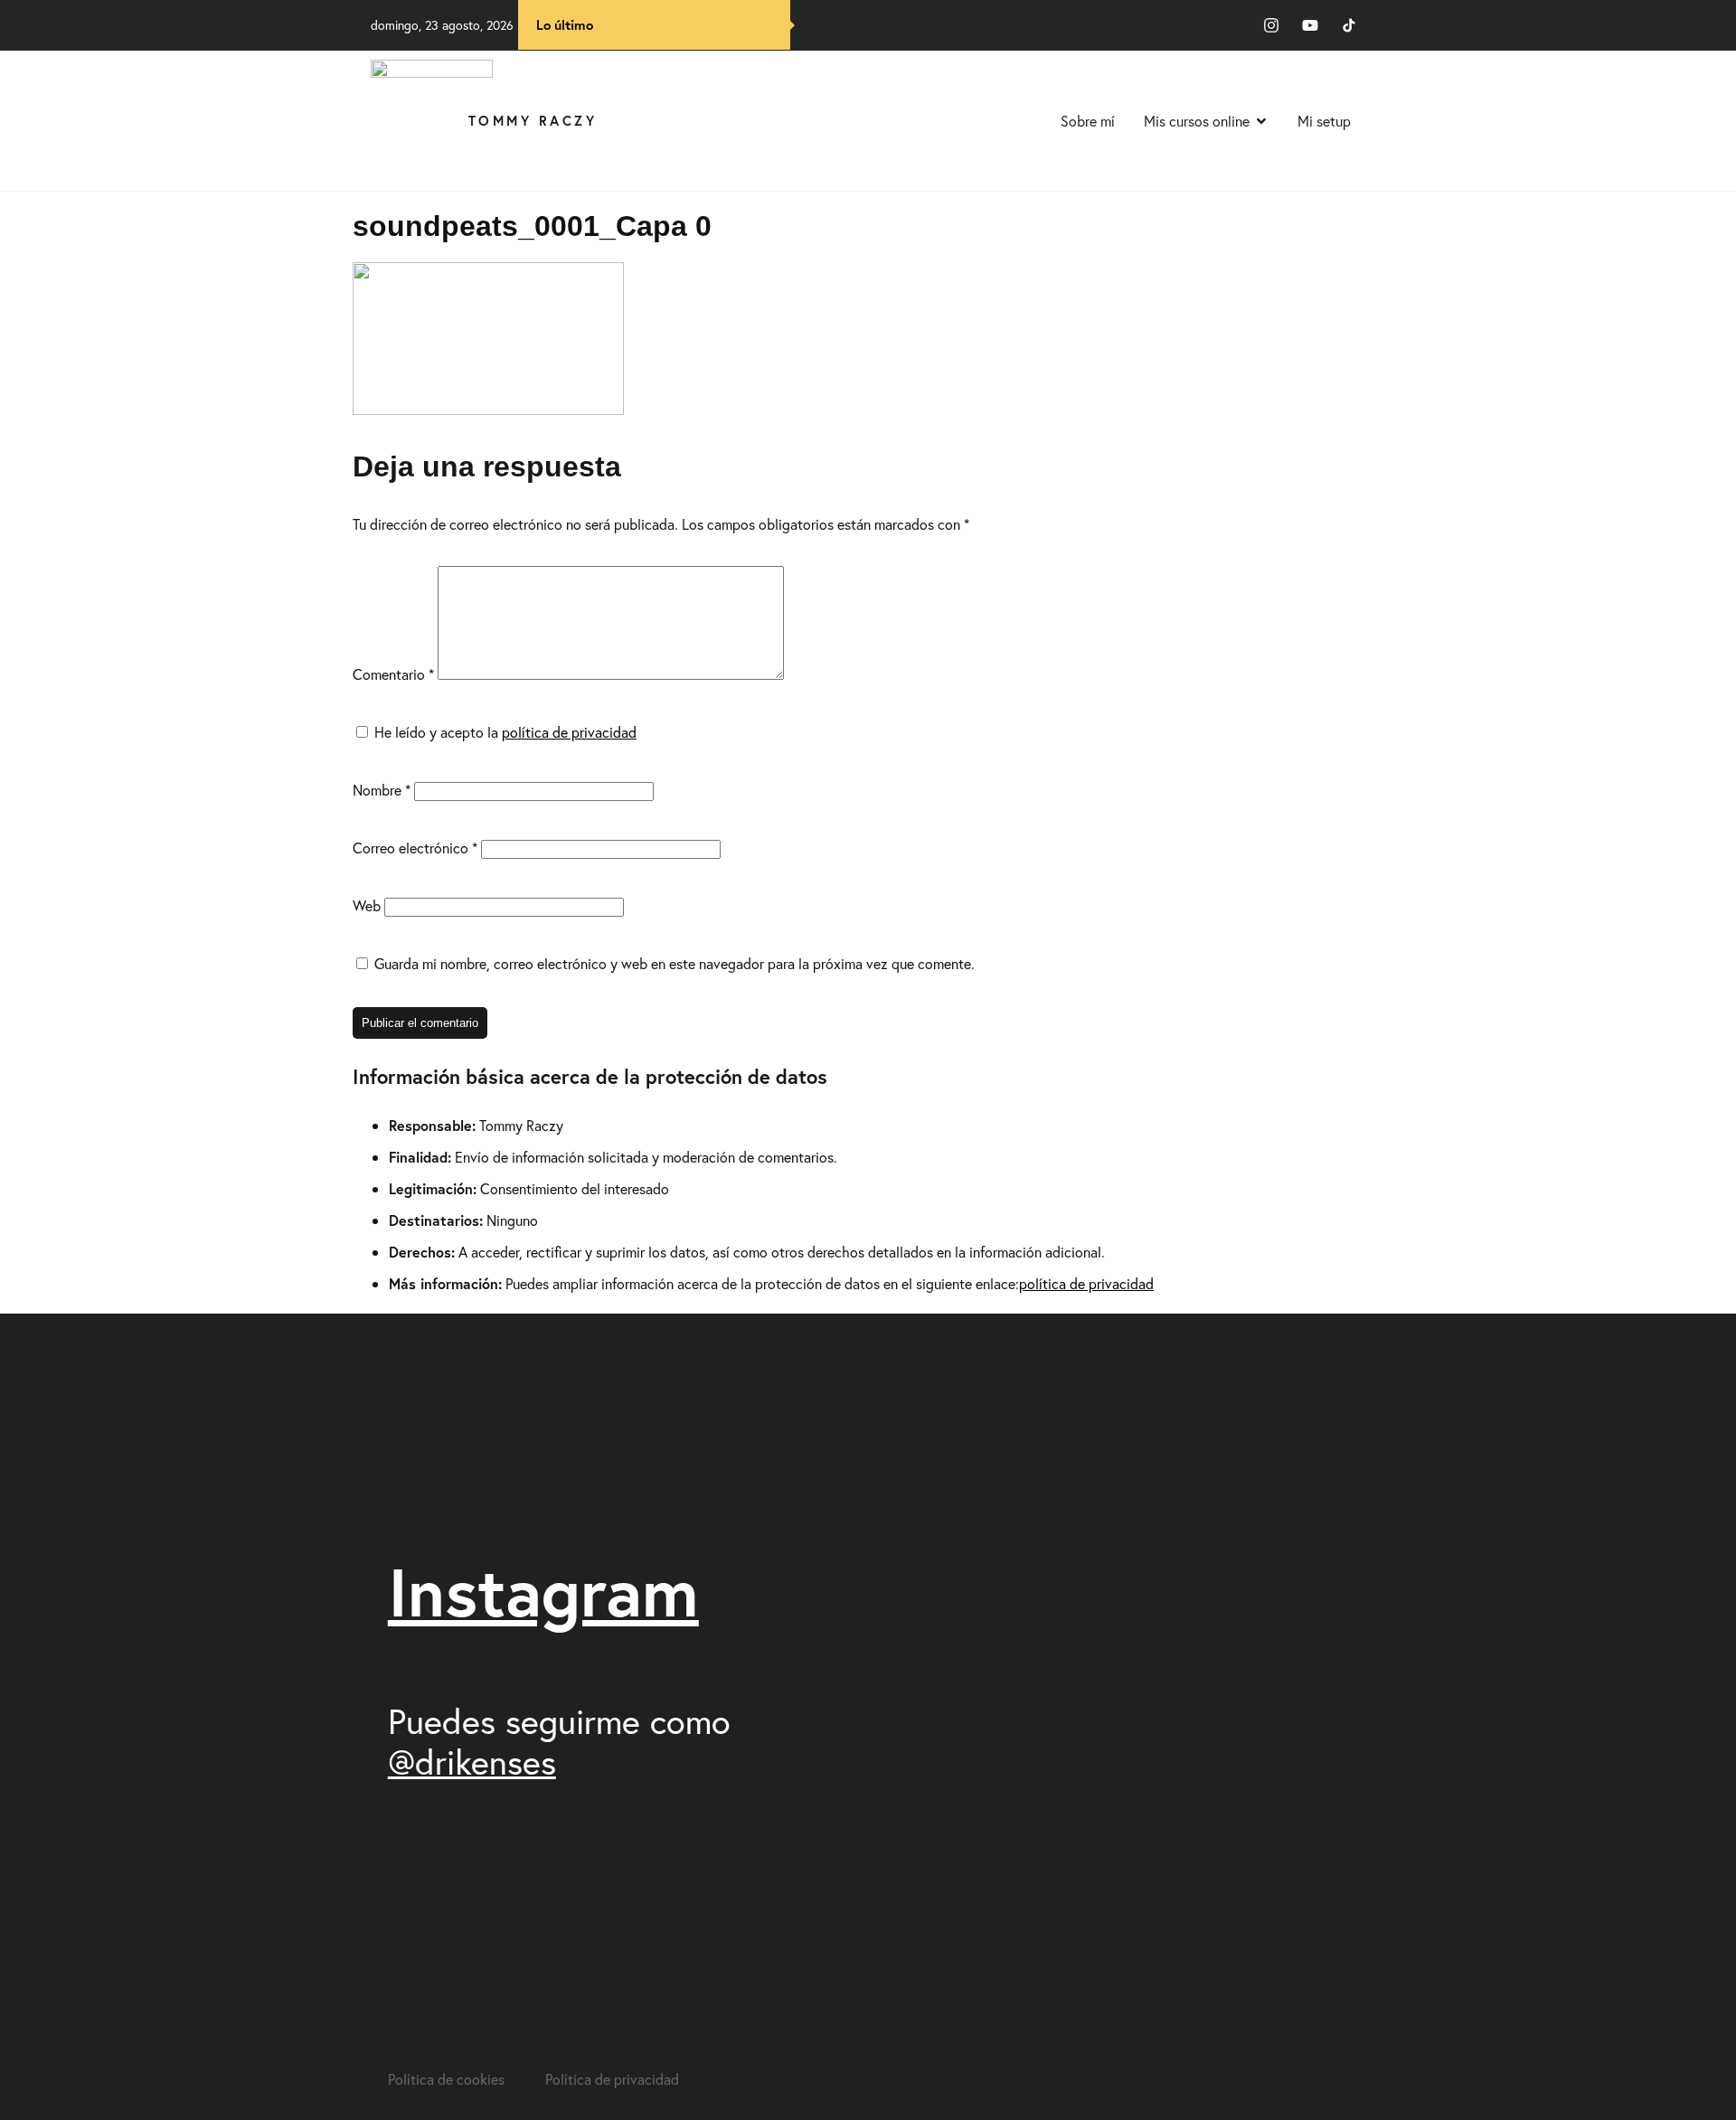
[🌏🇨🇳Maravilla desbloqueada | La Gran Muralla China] (1063, 1882)
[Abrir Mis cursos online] (1261, 121)
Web (367, 905)
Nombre (382, 790)
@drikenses (472, 1762)
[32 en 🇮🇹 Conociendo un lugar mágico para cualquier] (1291, 1803)
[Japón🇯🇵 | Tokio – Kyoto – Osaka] (1291, 1366)
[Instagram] (1271, 25)
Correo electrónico (415, 848)
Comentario (393, 674)
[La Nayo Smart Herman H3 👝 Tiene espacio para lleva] (1063, 1556)
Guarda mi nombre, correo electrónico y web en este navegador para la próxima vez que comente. (675, 963)
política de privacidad (569, 732)
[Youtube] (1310, 25)
